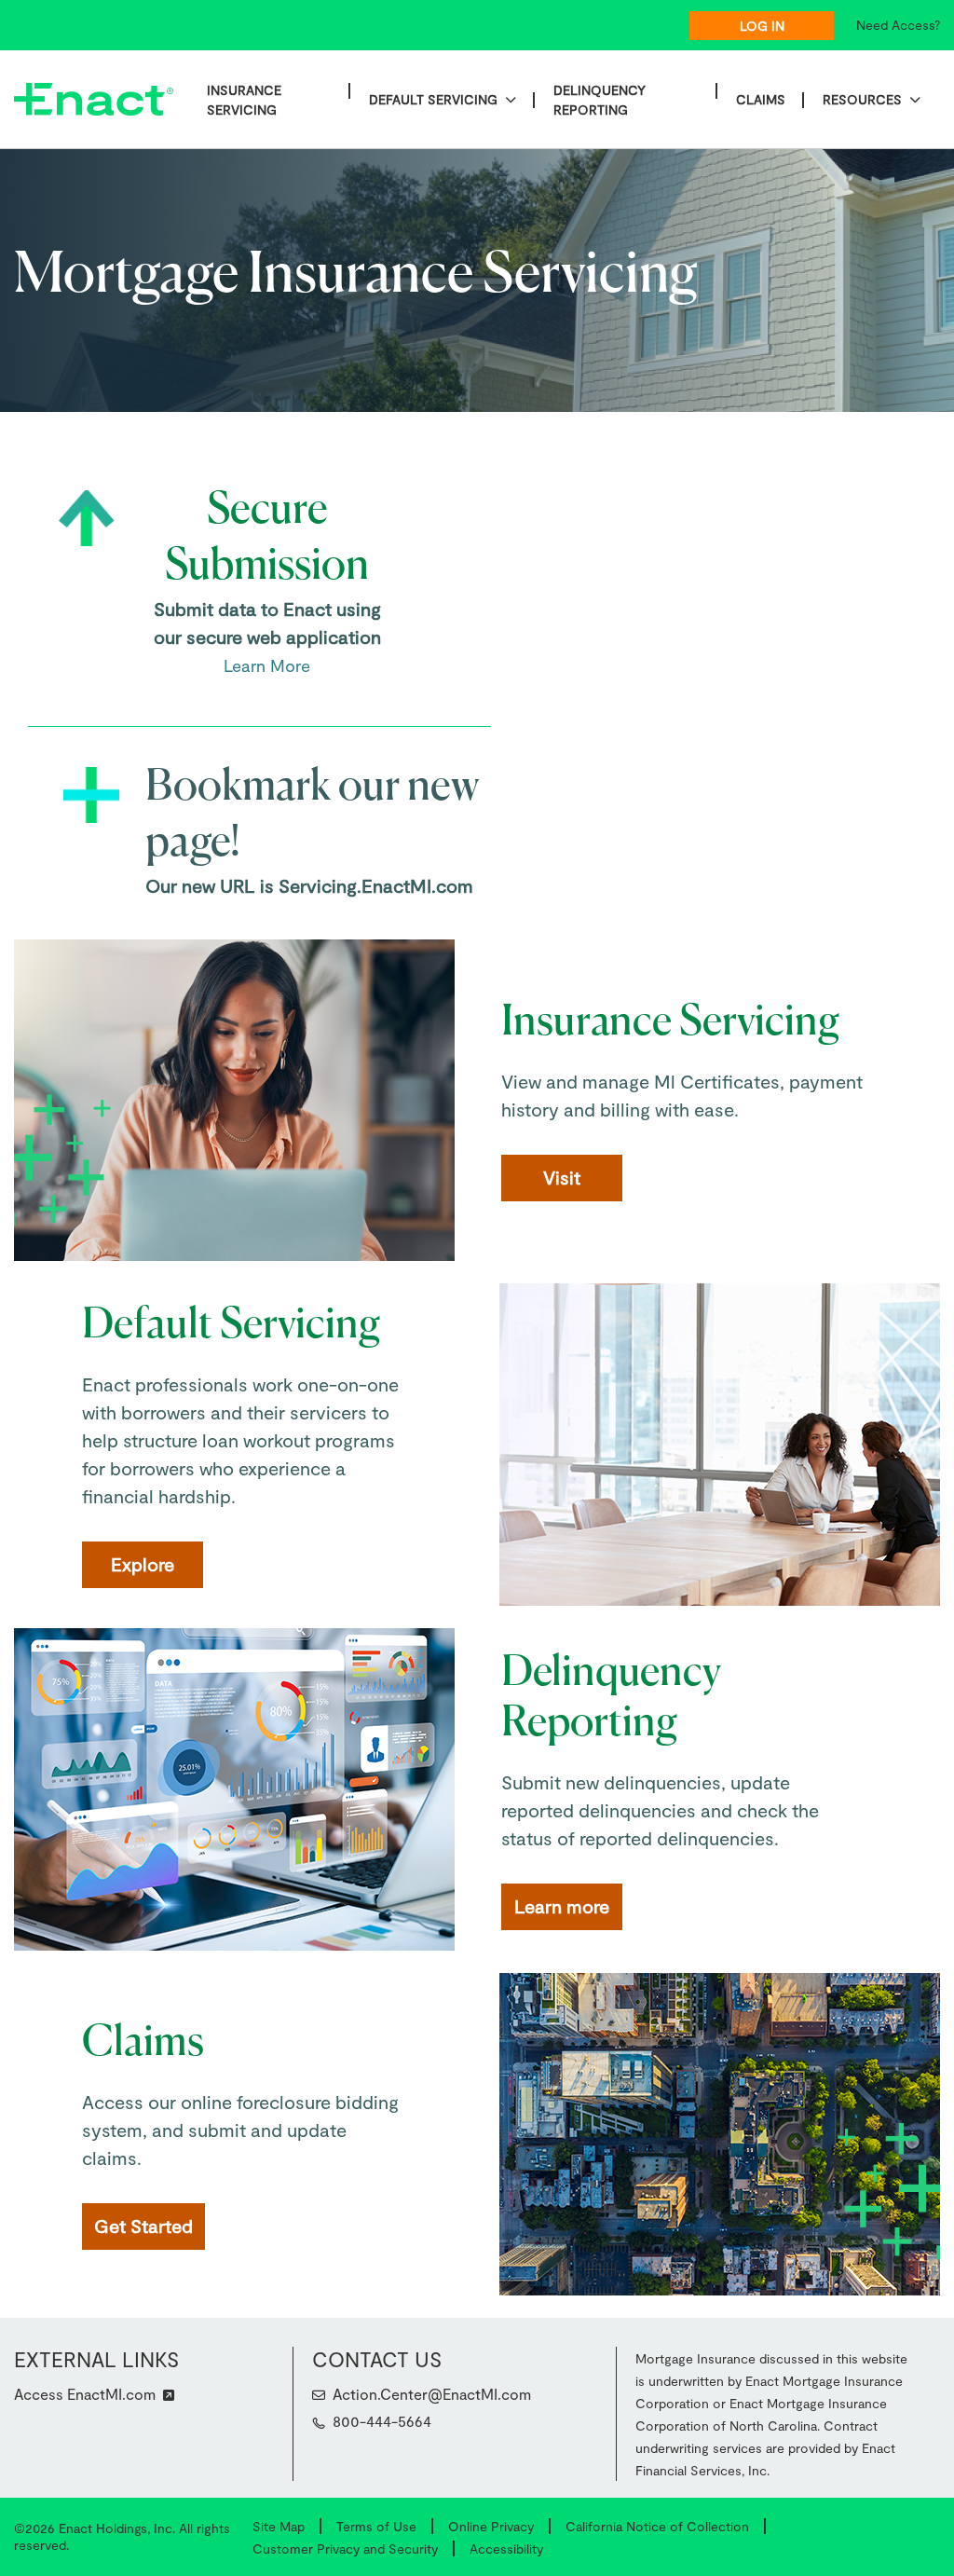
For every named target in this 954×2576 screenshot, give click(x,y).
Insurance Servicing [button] (244, 100)
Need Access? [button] (898, 25)
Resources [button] (862, 99)
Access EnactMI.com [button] (85, 2394)
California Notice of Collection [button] (657, 2526)
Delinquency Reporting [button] (600, 100)
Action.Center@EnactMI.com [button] (432, 2394)
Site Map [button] (279, 2526)
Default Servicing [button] (433, 99)
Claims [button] (761, 99)
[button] (319, 2423)
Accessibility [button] (506, 2549)
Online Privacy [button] (491, 2526)
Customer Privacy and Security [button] (345, 2549)
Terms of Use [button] (376, 2526)
